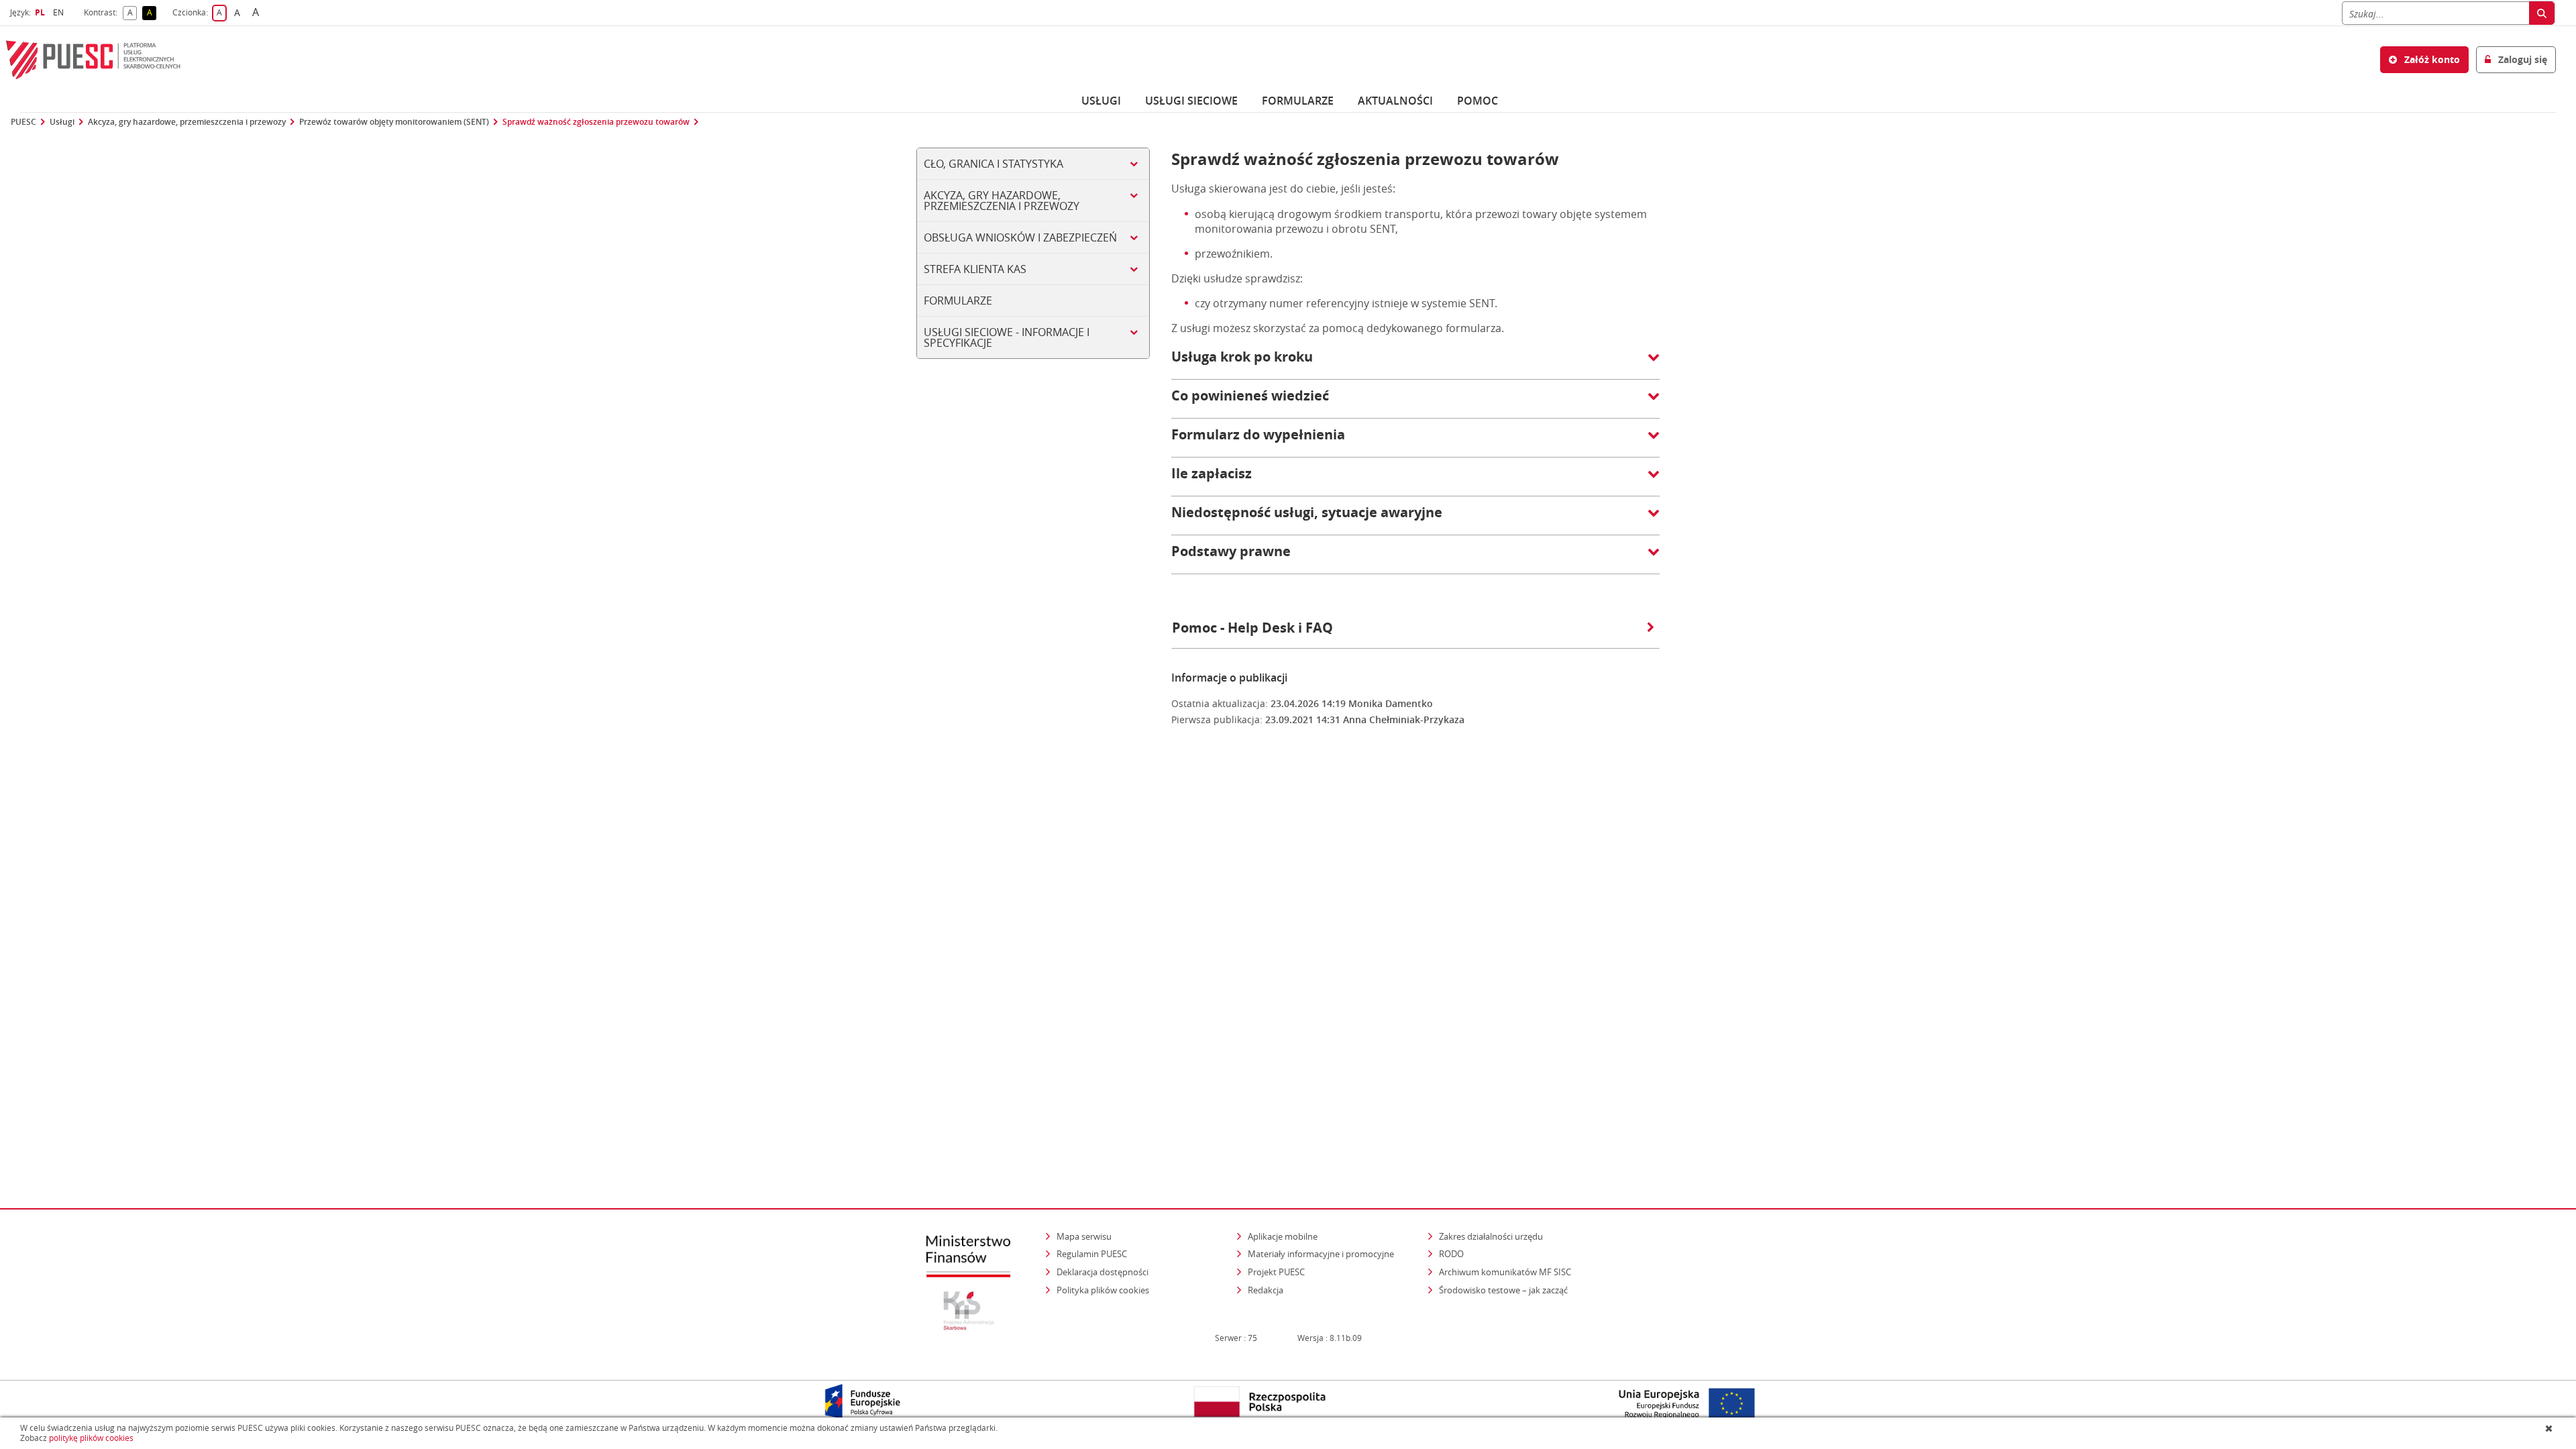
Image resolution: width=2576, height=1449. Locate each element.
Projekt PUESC (1276, 1272)
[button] (1415, 364)
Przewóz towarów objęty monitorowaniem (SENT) (394, 122)
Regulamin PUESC (1092, 1254)
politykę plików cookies (91, 1438)
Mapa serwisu (1084, 1236)
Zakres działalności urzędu (1492, 1236)
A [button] (132, 13)
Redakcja (1266, 1290)
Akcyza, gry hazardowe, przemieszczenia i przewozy (187, 122)
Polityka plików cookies (1103, 1290)
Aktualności (1395, 101)
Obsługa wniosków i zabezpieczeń (1020, 237)
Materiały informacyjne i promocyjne (1321, 1254)
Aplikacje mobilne (1283, 1236)
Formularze (1298, 101)
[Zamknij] (2550, 1428)
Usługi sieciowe (1191, 101)
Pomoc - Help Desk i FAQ (1252, 628)
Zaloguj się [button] (2521, 59)
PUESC (23, 122)
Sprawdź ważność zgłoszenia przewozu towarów (596, 122)
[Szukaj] (2542, 13)
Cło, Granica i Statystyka (994, 164)
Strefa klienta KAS (975, 269)
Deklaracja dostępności (1103, 1272)
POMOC (1478, 101)
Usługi (1101, 101)
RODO (1451, 1254)
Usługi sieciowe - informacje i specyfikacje (1007, 337)
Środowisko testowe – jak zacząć (1504, 1290)
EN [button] (60, 12)
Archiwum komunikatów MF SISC (1505, 1272)
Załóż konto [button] (2431, 59)
